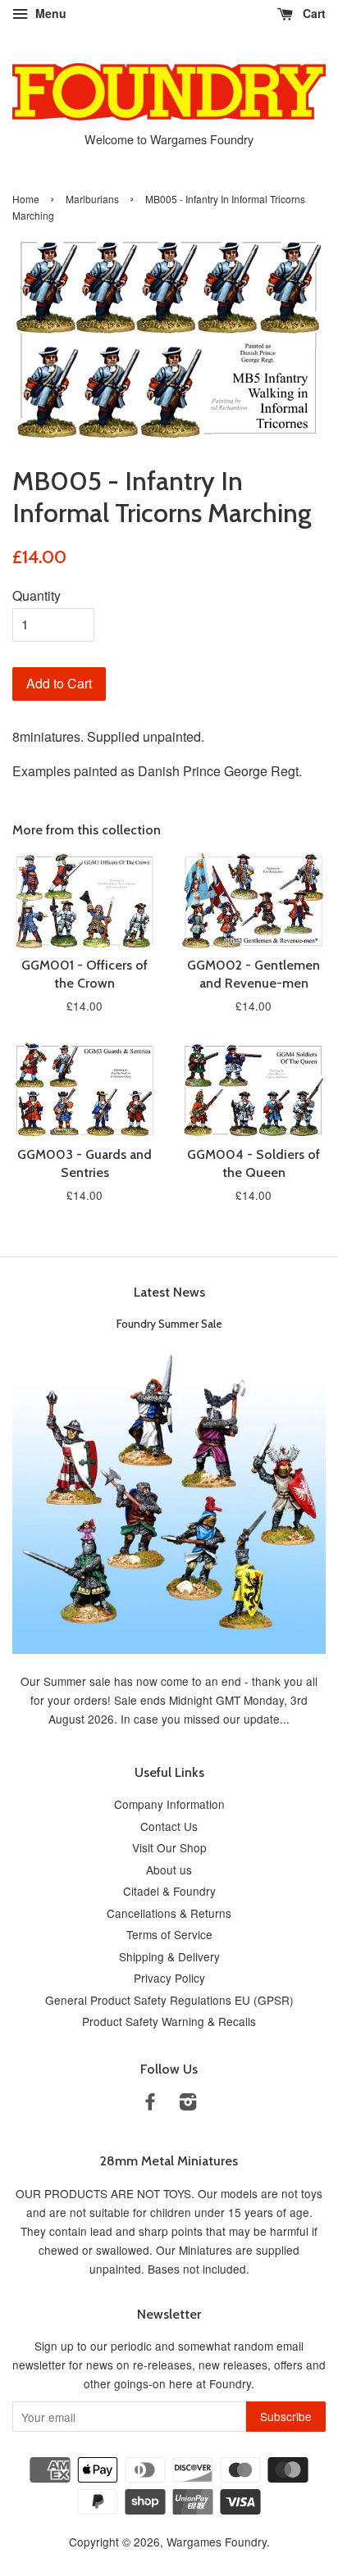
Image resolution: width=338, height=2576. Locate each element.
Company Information (169, 1804)
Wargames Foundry (217, 2542)
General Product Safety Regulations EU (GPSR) (169, 2000)
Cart (313, 13)
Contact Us (169, 1826)
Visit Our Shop (169, 1847)
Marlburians (92, 199)
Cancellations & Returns (169, 1913)
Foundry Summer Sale (169, 1324)
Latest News (169, 1292)
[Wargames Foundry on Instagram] (188, 2104)
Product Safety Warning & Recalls (169, 2021)
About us (169, 1870)
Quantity (37, 595)
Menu (49, 13)
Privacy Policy (169, 1978)
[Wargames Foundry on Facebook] (150, 2104)
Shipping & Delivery (169, 1956)
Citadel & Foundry (169, 1891)
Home (26, 199)
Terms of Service (169, 1934)
